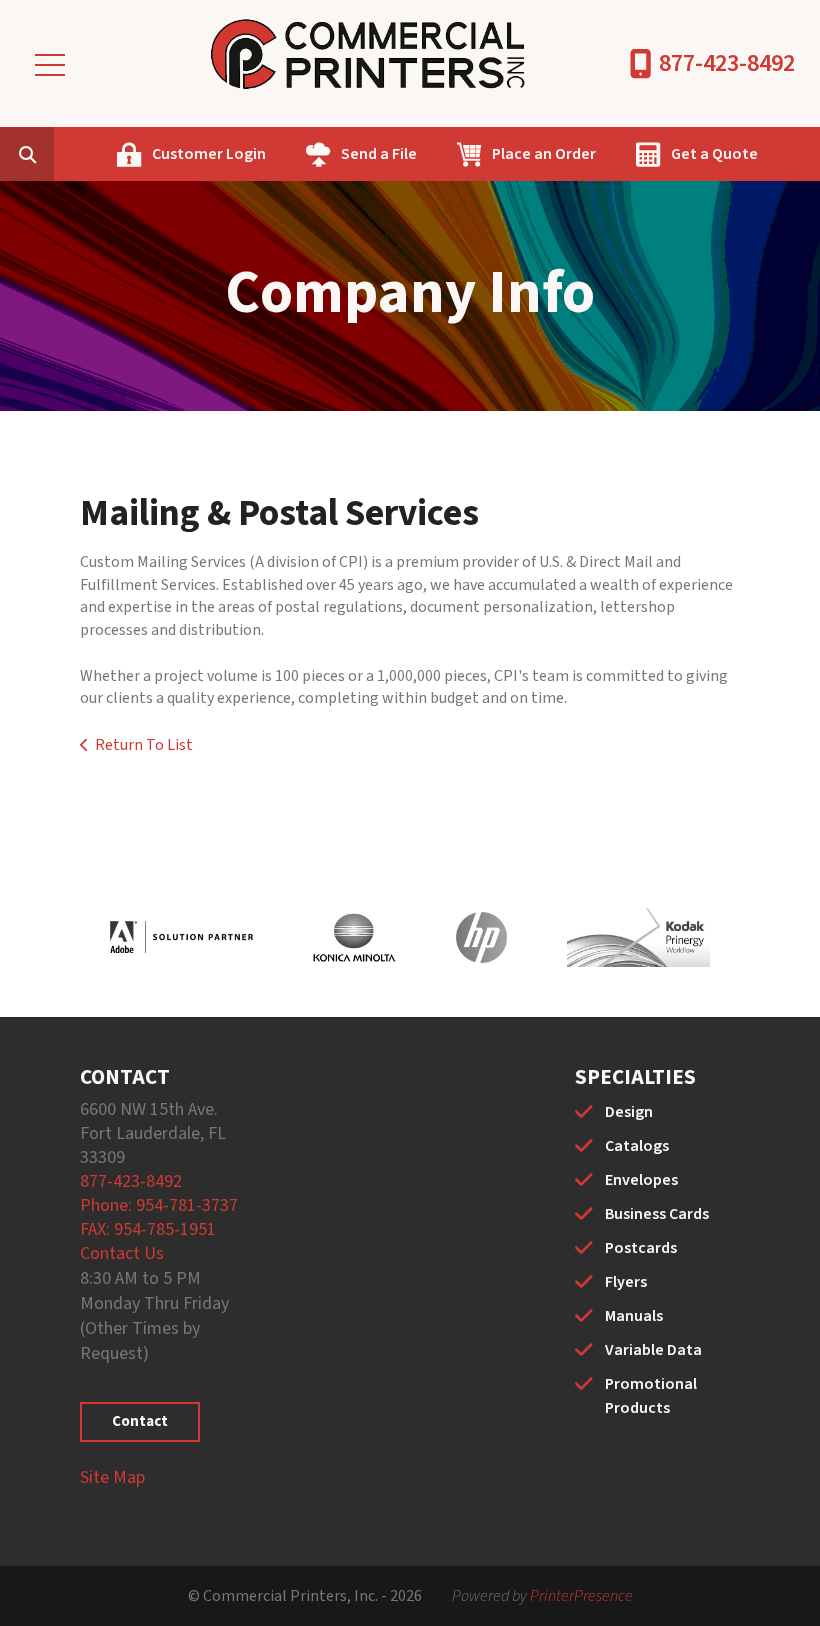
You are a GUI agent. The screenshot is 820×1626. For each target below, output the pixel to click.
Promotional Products (651, 1396)
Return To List (144, 745)
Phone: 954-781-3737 (159, 1205)
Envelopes (641, 1180)
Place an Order (544, 154)
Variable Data (653, 1350)
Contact (140, 1421)
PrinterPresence (581, 1596)
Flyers (626, 1282)
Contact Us (122, 1253)
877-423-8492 (727, 63)
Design (629, 1112)
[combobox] (58, 154)
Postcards (641, 1248)
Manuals (634, 1316)
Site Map (112, 1477)
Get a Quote (714, 154)
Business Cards (657, 1214)
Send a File (379, 154)
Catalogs (637, 1146)
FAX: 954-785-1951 (148, 1229)
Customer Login (209, 154)
